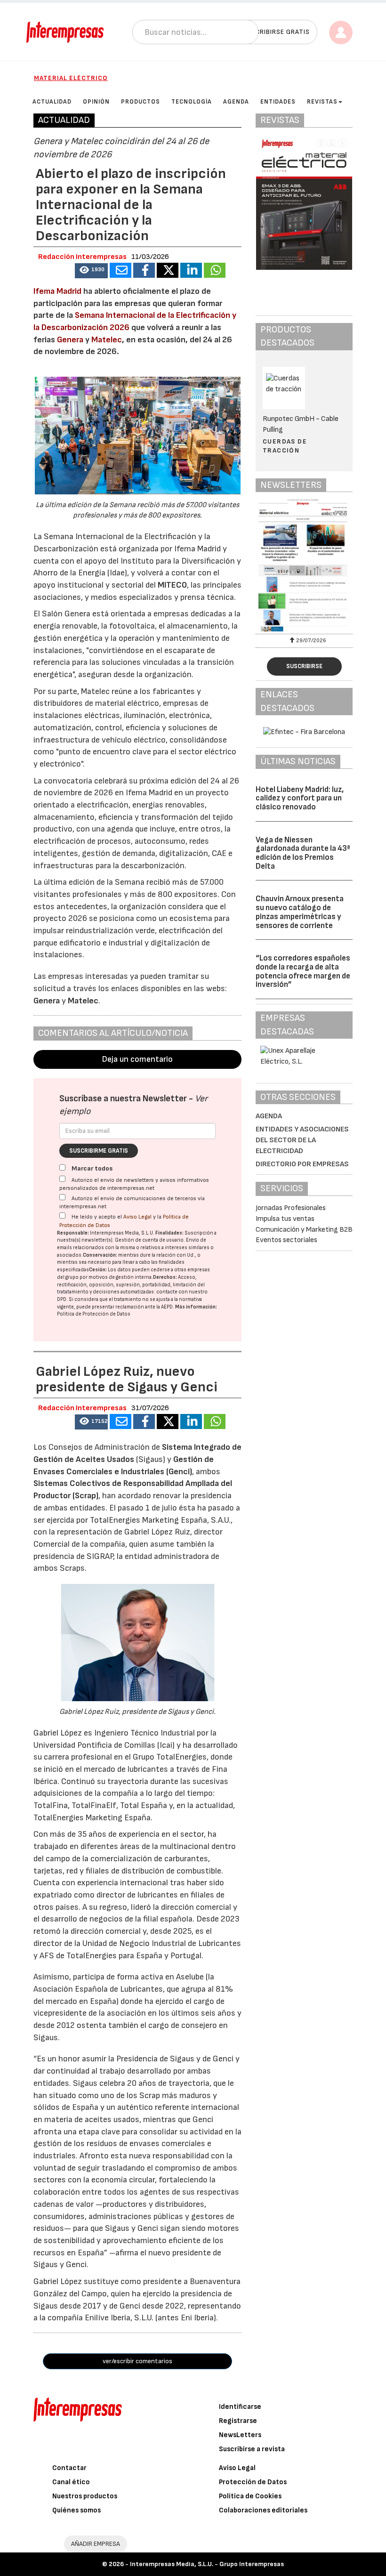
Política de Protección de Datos (94, 1314)
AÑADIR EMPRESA (96, 2544)
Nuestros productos (85, 2496)
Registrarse (238, 2421)
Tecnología (192, 102)
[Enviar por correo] (121, 270)
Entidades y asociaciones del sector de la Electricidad (302, 1140)
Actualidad (52, 102)
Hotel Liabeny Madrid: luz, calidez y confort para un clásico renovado (300, 798)
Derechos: (165, 1277)
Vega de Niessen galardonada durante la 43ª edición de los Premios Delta (303, 853)
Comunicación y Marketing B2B (304, 1230)
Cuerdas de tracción (285, 446)
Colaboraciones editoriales (263, 2510)
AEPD (167, 1307)
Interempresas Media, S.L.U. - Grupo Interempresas (207, 2564)
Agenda (236, 102)
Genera (71, 340)
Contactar (69, 2468)
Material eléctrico (71, 78)
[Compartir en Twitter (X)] (168, 270)
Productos (141, 102)
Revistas (322, 102)
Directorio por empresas (302, 1164)
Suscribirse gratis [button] (276, 32)
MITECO (172, 585)
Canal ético (71, 2482)
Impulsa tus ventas (285, 1219)
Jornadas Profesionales (291, 1208)
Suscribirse (304, 666)
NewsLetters (240, 2435)
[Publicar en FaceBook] (144, 270)
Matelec (107, 340)
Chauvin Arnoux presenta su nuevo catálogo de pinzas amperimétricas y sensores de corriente (300, 912)
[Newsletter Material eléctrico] (316, 565)
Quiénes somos (76, 2510)
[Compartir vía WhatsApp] (215, 270)
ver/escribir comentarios (137, 2361)
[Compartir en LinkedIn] (191, 270)
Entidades (278, 102)
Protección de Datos (253, 2482)
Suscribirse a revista (252, 2449)
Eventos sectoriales (286, 1240)
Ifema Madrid (57, 291)
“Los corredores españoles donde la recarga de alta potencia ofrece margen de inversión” (303, 971)
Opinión (96, 102)
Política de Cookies (250, 2496)
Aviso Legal (137, 1217)
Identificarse (240, 2407)
